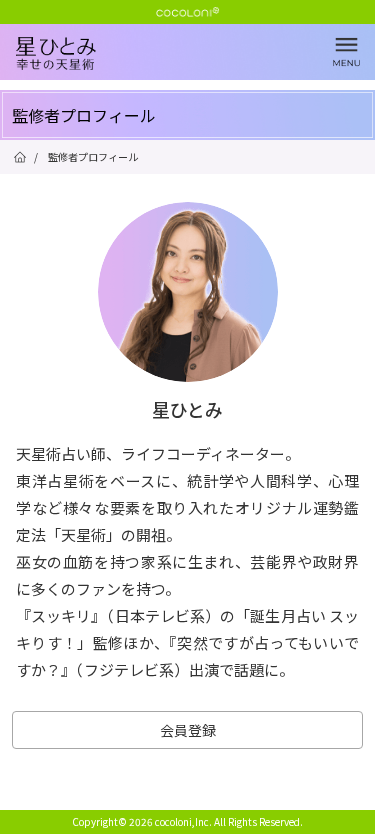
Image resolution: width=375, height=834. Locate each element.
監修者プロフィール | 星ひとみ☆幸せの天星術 (195, 70)
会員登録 (188, 730)
